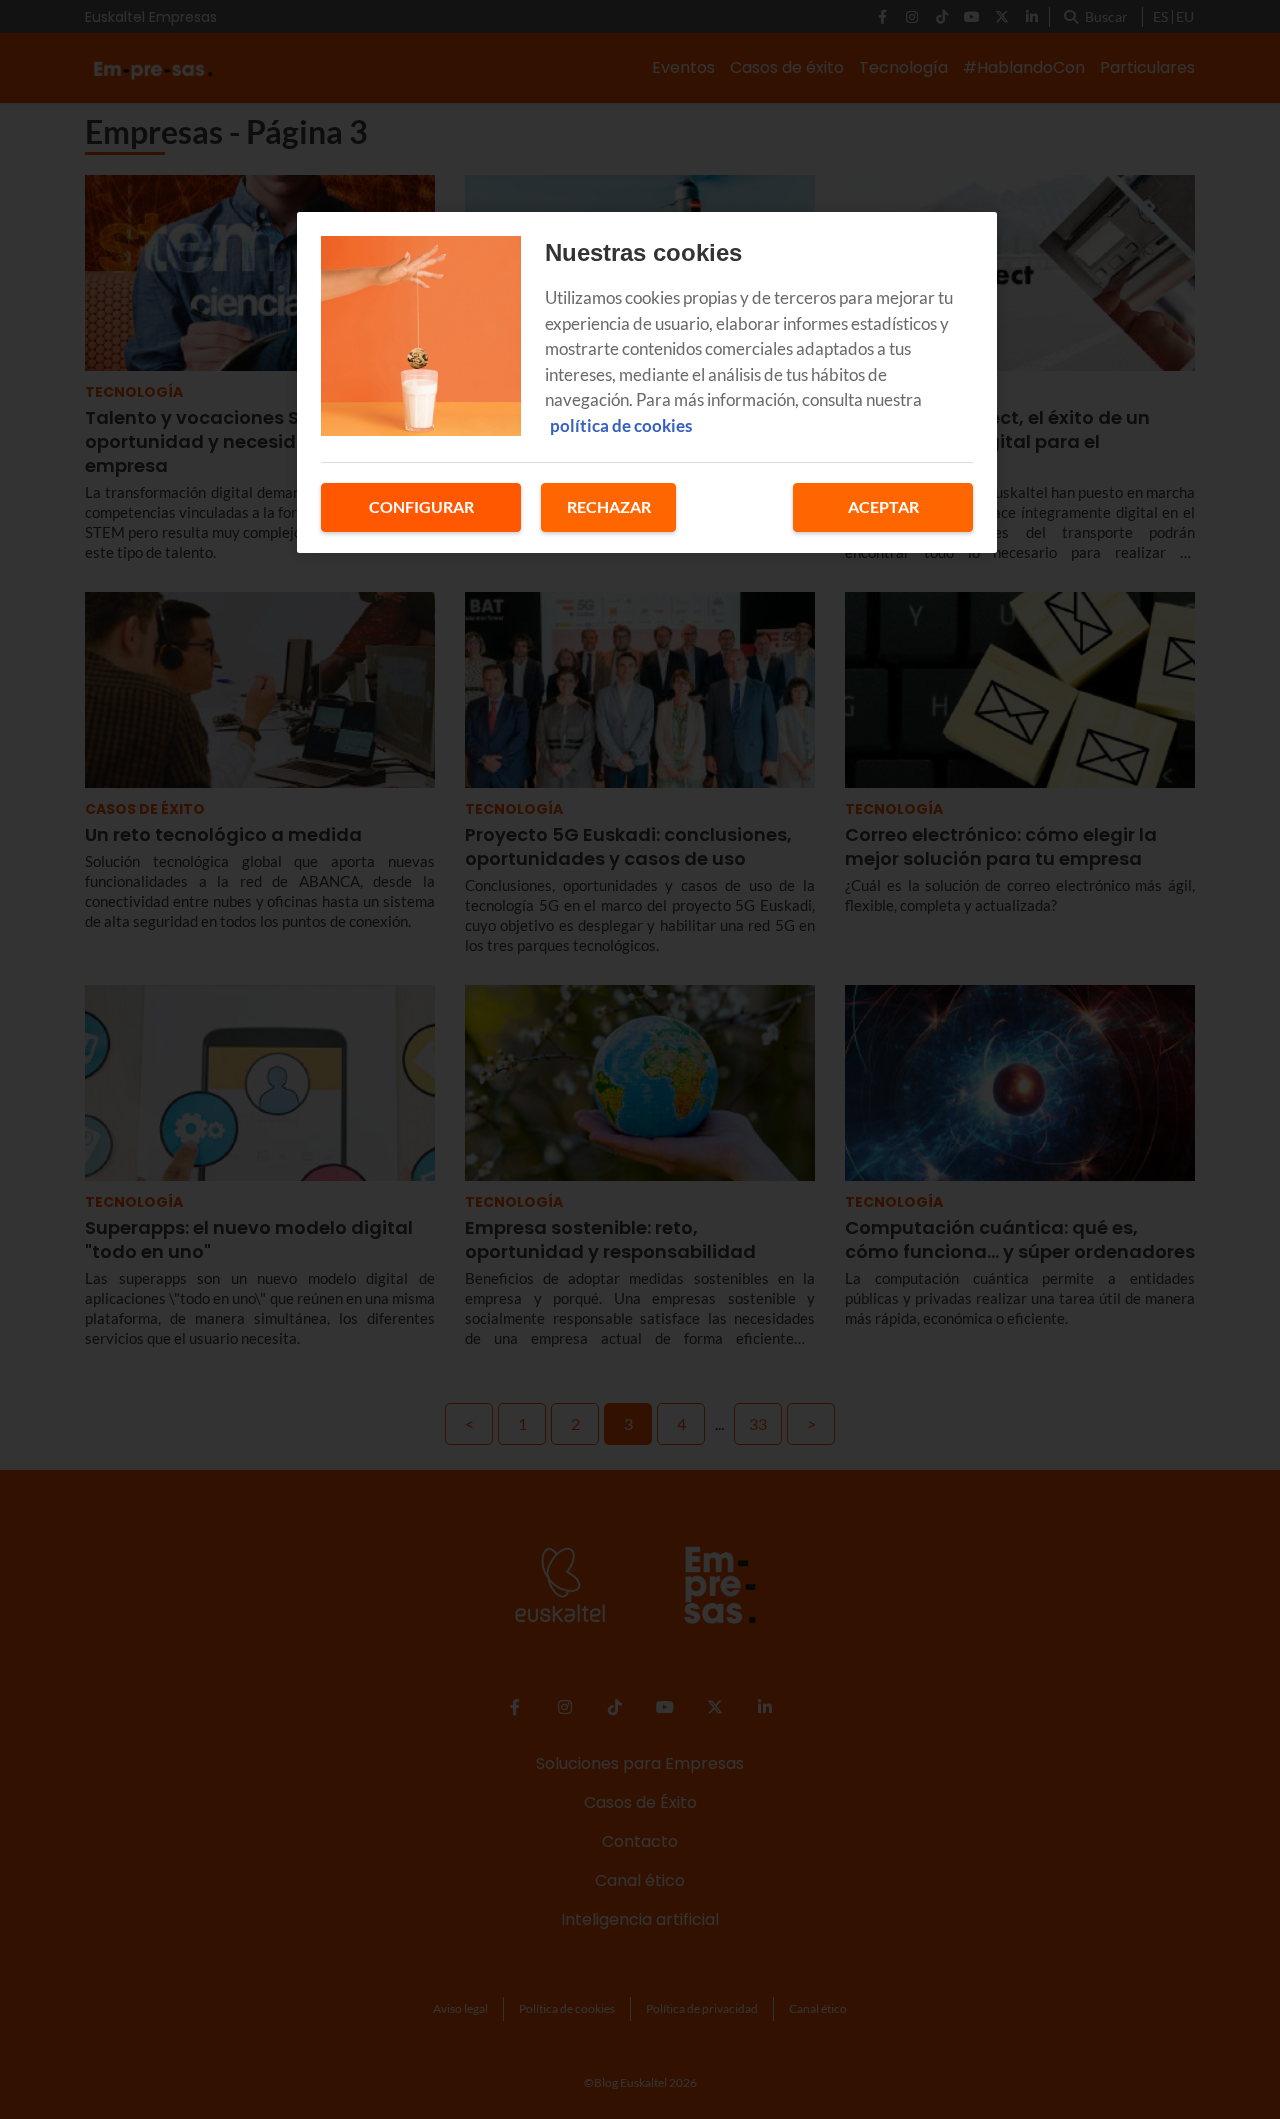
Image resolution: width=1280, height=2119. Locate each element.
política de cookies (621, 425)
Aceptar (883, 506)
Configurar (421, 506)
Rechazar (609, 506)
